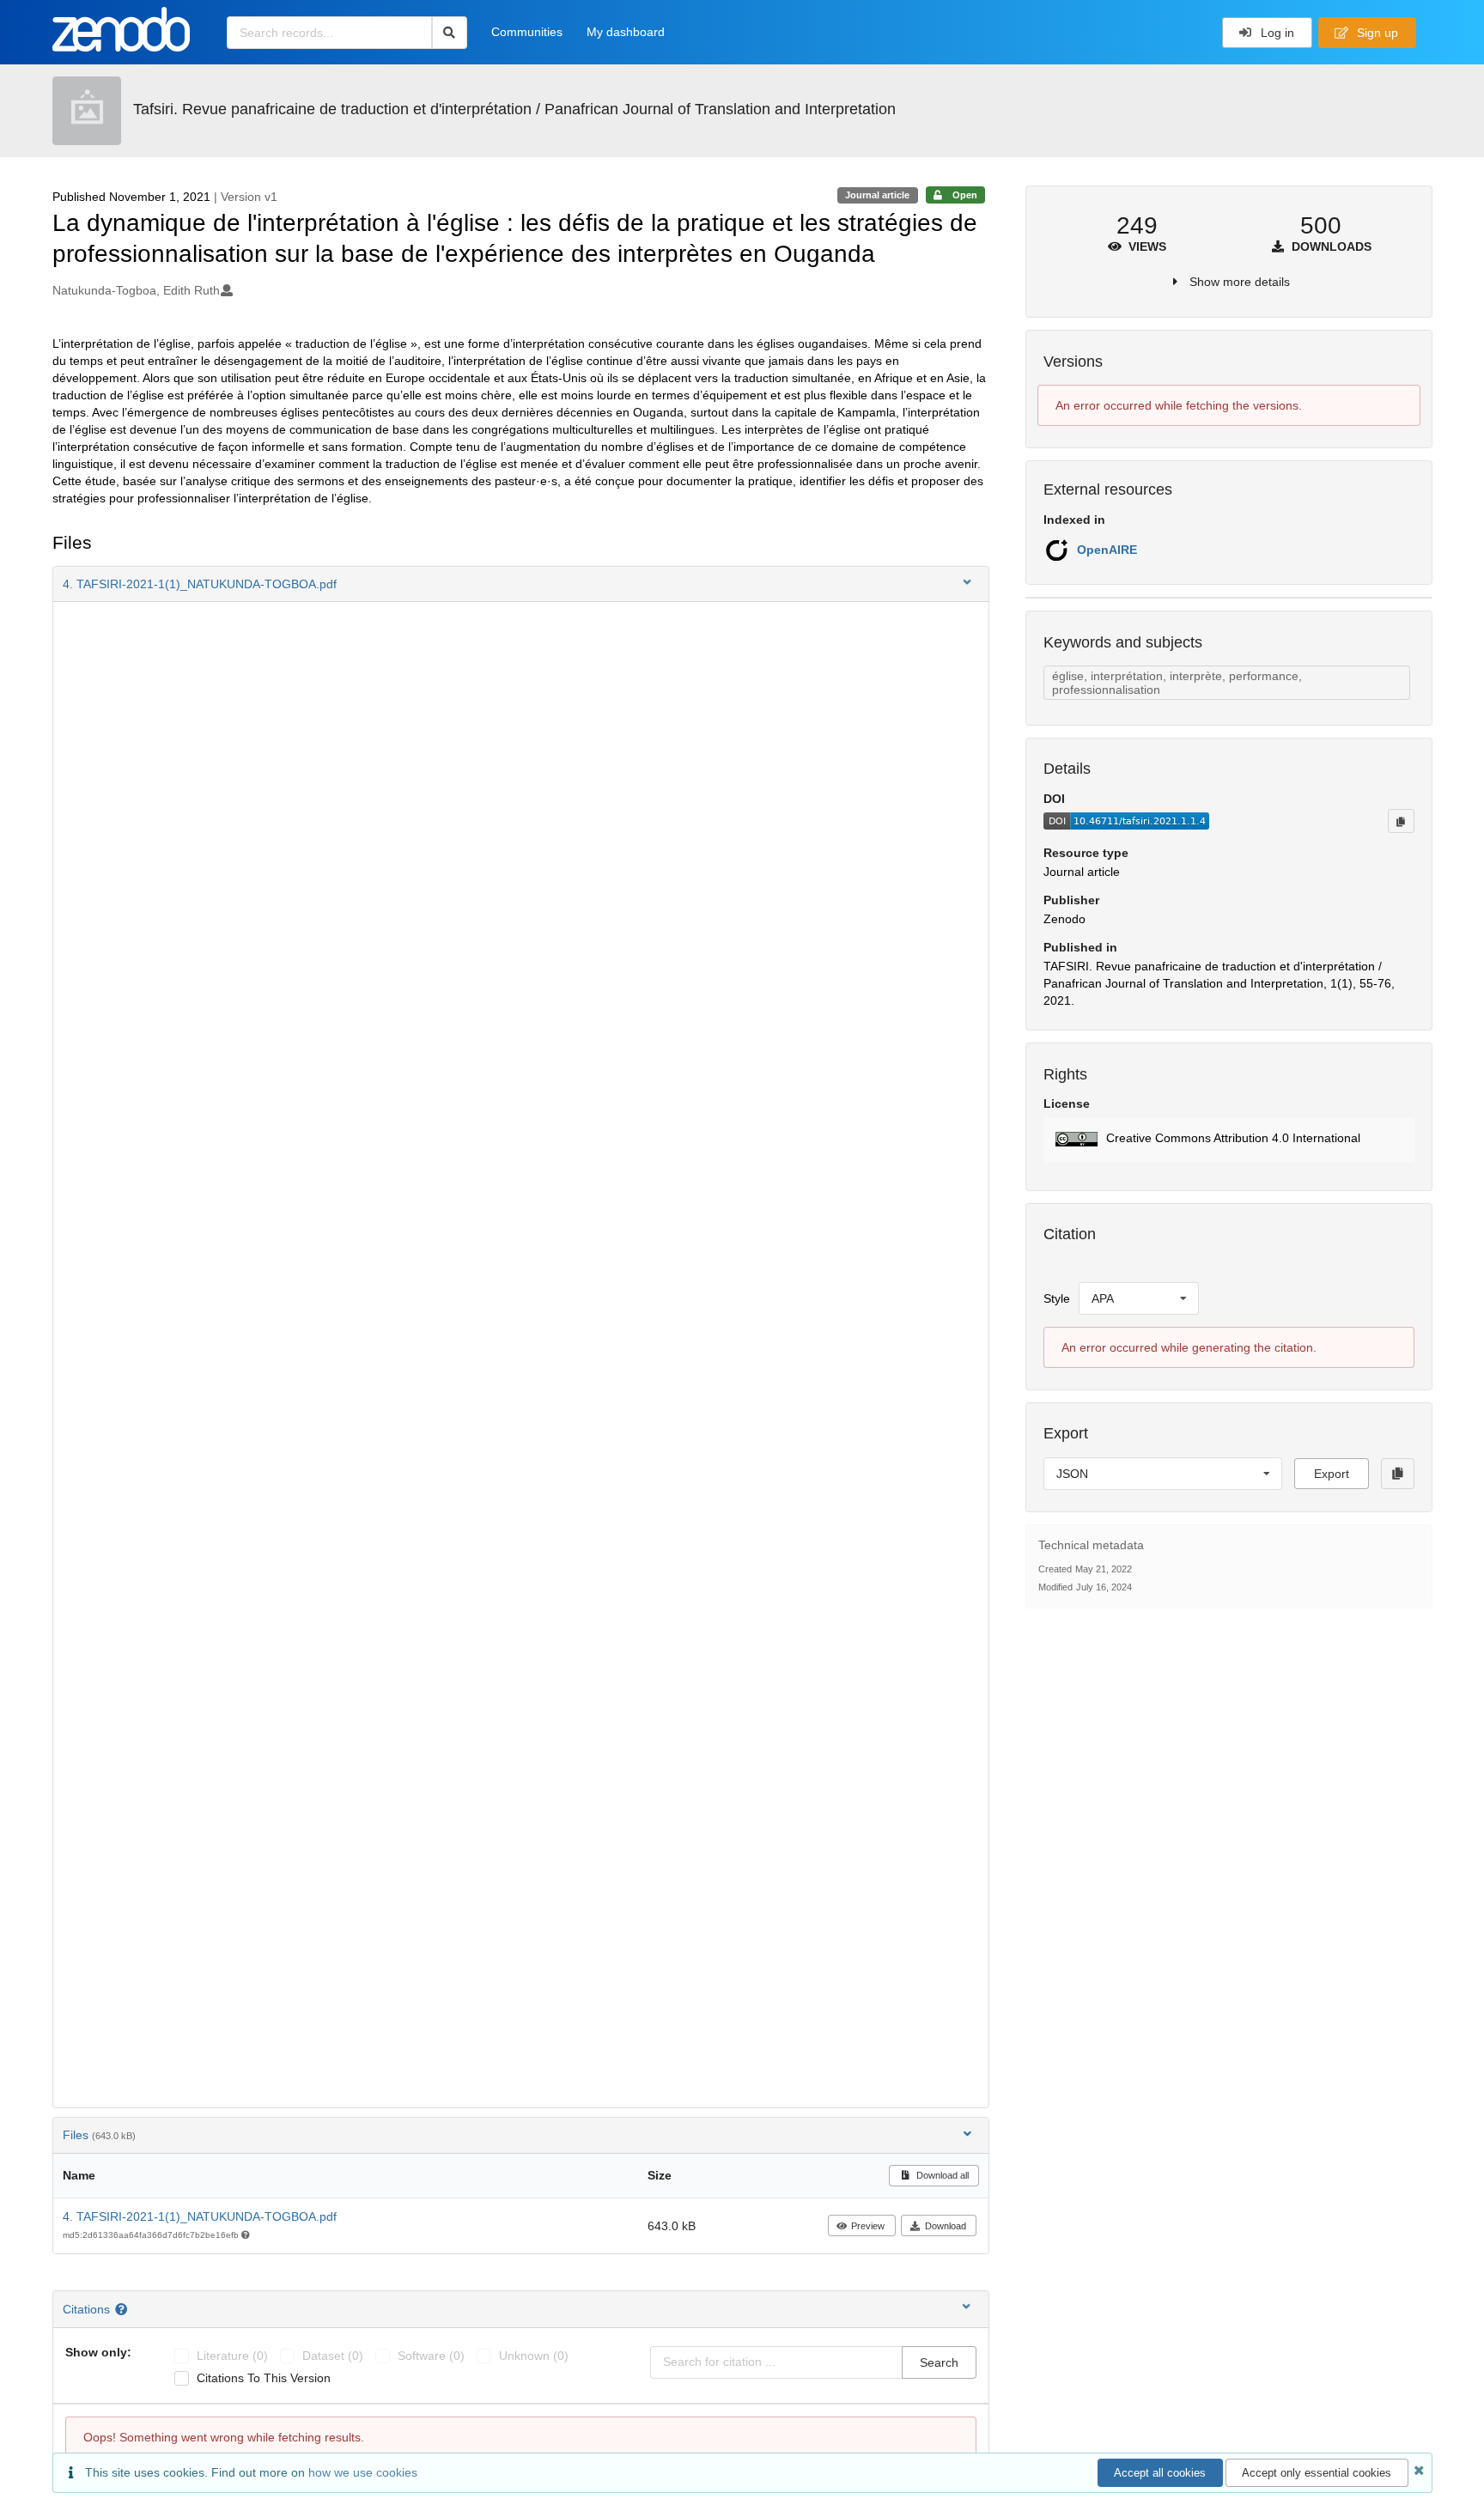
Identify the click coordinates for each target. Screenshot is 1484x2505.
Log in (1276, 33)
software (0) (431, 2356)
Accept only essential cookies (1317, 2473)
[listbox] (1139, 1298)
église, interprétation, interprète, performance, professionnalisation (1177, 683)
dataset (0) (333, 2356)
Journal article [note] (877, 195)
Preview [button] (868, 2226)
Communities (527, 32)
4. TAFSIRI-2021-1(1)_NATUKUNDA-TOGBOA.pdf (200, 2216)
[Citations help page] (123, 2309)
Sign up (1376, 33)
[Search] (450, 33)
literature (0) (232, 2356)
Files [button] (99, 2135)
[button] (521, 584)
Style (1057, 1298)
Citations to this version (264, 2378)
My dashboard (626, 32)
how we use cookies (363, 2472)
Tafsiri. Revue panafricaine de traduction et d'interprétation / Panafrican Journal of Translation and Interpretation (514, 109)
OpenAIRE (1107, 550)
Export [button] (1332, 1474)
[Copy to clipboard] (1401, 821)
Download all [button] (941, 2175)
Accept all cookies (1160, 2473)
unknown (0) (534, 2356)
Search (939, 2362)
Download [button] (946, 2226)
